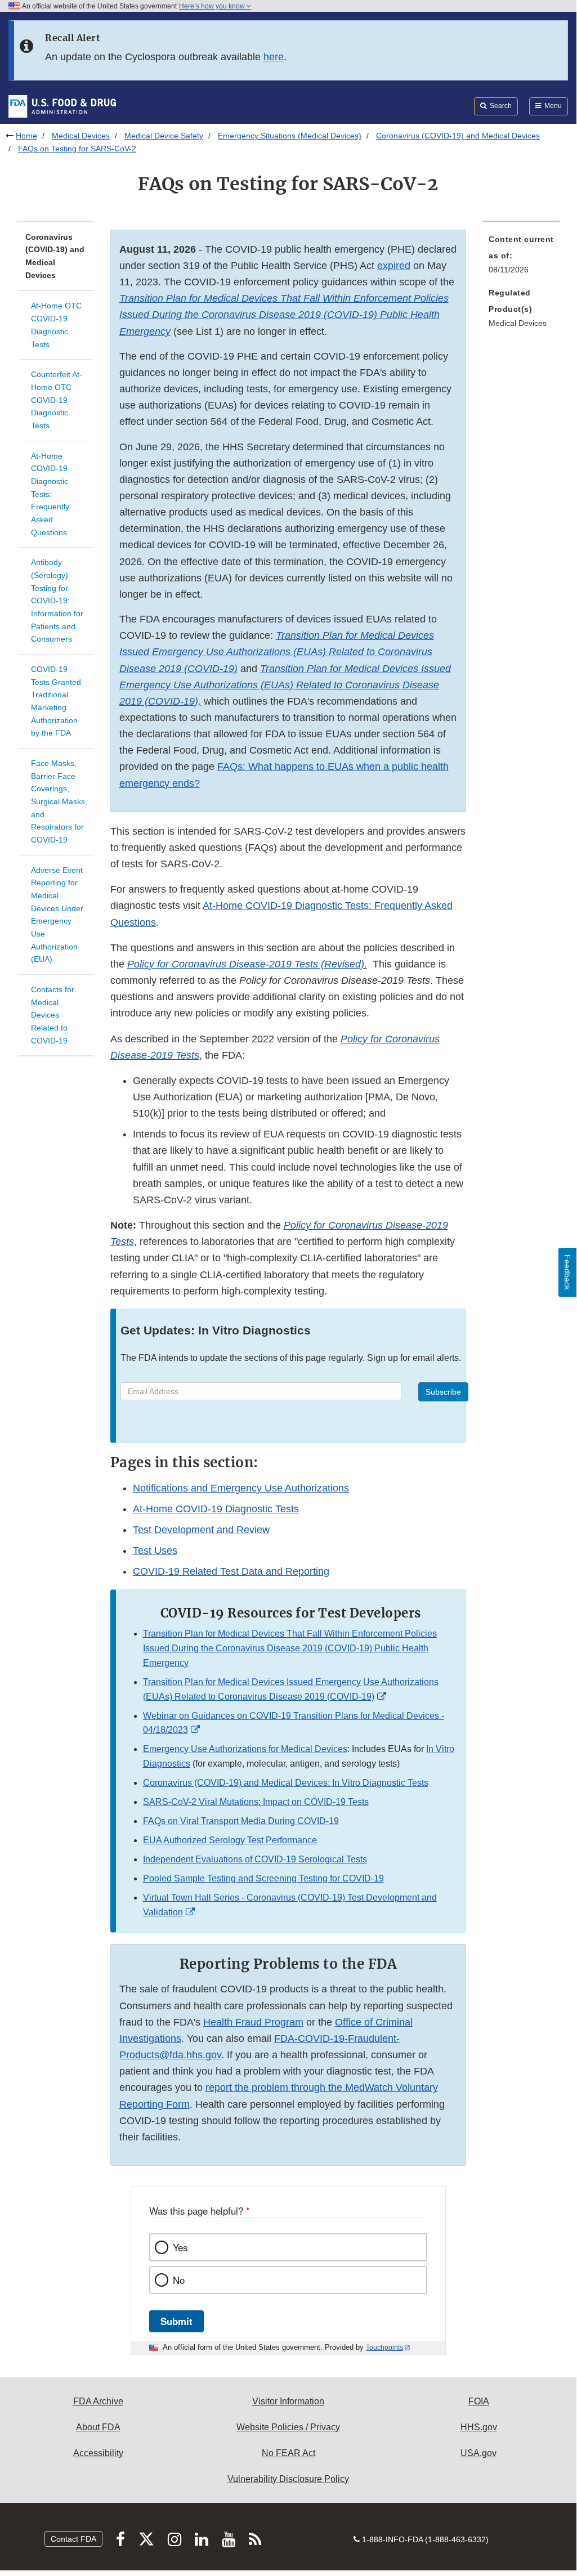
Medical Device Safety (164, 136)
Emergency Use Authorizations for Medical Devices (245, 1749)
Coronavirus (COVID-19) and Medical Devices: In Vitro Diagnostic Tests (286, 1783)
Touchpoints (384, 2347)
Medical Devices (81, 136)
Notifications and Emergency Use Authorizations (241, 1488)
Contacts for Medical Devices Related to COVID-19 (53, 1015)
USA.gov (478, 2453)
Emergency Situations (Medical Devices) (290, 136)
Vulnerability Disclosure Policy (288, 2479)
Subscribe (443, 1392)
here (274, 57)
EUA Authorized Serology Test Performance (230, 1840)
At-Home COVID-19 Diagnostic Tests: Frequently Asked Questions (50, 494)
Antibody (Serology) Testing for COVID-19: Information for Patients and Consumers (57, 601)
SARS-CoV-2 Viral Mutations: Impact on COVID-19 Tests (256, 1802)
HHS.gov (479, 2427)
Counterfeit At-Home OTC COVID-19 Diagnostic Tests (57, 400)
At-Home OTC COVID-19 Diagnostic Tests (56, 325)
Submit (176, 2321)
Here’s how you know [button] (213, 6)
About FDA (98, 2427)
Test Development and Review (201, 1530)
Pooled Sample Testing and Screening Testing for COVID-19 (263, 1878)
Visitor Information (288, 2401)
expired (394, 266)
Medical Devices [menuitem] (518, 323)
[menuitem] (521, 258)
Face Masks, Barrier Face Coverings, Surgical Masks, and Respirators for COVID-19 (59, 801)
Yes (180, 2247)
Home (26, 136)
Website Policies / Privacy (288, 2427)
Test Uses (155, 1551)
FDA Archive (98, 2401)
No (179, 2280)
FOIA (479, 2401)
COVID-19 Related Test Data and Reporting (231, 1571)
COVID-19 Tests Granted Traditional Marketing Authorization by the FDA (56, 701)
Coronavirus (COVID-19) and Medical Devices (458, 136)
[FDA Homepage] (62, 106)
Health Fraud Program (253, 2022)
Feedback (567, 1272)
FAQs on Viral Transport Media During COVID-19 (241, 1821)
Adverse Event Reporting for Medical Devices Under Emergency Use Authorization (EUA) (57, 915)
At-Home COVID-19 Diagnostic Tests (216, 1509)
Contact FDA (73, 2539)
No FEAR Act (288, 2453)
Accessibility (98, 2453)
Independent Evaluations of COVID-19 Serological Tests (255, 1859)
